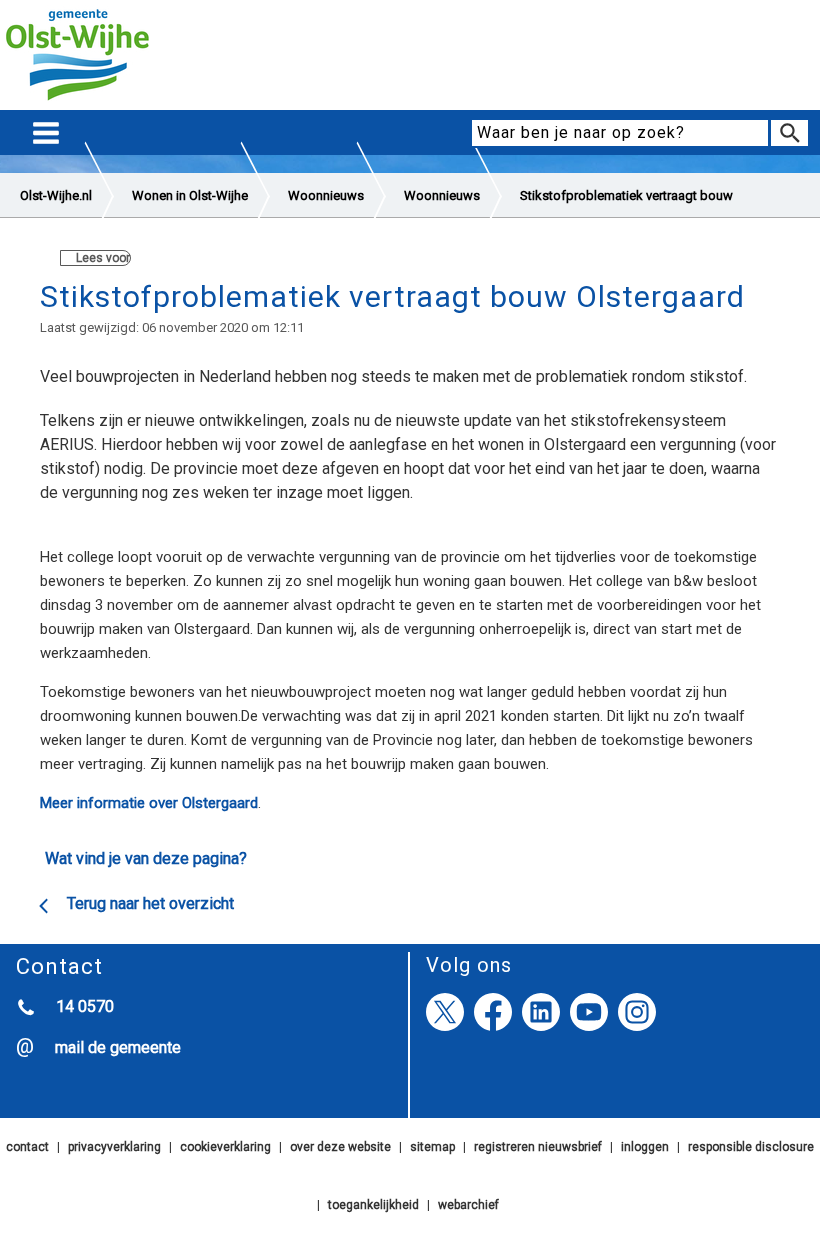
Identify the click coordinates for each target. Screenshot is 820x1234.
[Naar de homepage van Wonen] (77, 101)
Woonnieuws (326, 195)
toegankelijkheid (373, 1205)
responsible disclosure (751, 1147)
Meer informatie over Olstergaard (149, 803)
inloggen (645, 1147)
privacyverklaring (114, 1147)
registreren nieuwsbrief (538, 1147)
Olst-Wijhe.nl (56, 195)
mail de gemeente (118, 1047)
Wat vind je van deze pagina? (146, 858)
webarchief (468, 1205)
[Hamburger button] (46, 133)
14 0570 (85, 1006)
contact (27, 1147)
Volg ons (469, 965)
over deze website (340, 1147)
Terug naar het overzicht (150, 903)
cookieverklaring (225, 1147)
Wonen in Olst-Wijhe (190, 195)
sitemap (432, 1147)
